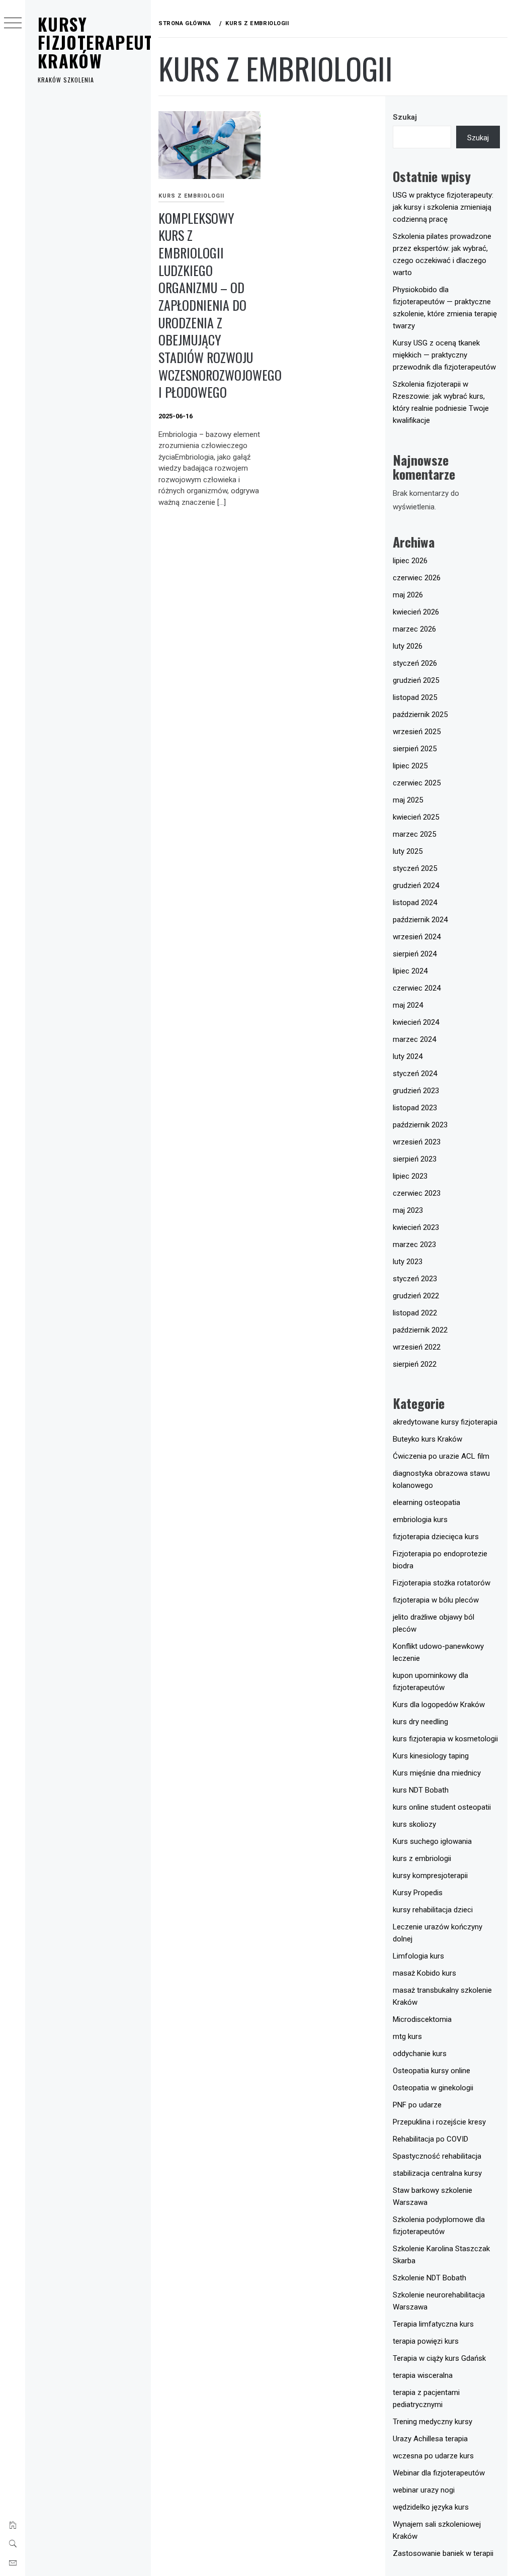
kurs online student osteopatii (442, 1807)
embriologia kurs (420, 1520)
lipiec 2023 (410, 1176)
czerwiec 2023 (417, 1193)
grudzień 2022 (416, 1296)
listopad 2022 (415, 1313)
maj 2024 (408, 1005)
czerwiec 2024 (417, 988)
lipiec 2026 (410, 561)
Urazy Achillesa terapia (430, 2439)
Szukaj (405, 117)
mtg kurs (407, 2036)
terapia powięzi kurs (426, 2341)
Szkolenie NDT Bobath (430, 2278)
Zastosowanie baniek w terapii (443, 2553)
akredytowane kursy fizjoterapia (445, 1422)
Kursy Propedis (418, 1893)
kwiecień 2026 (416, 612)
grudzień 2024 (416, 885)
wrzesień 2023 (417, 1142)
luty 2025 (408, 851)
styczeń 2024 (415, 1074)
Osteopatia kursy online (432, 2071)
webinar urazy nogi (424, 2490)
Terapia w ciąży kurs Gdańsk (439, 2358)
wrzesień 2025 (417, 732)
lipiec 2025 (410, 766)
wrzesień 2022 (417, 1347)
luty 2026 (408, 646)
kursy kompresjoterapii (430, 1876)
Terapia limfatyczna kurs (433, 2324)
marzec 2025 (414, 834)
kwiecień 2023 (416, 1227)
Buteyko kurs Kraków (427, 1439)
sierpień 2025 (415, 749)
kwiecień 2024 (416, 1022)
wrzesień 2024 (417, 937)
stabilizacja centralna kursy (437, 2173)
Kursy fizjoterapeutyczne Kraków (118, 42)
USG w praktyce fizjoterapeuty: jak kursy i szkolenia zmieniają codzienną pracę (443, 207)
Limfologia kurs (418, 1956)
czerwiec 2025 (417, 783)
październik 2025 (420, 715)
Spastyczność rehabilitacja (437, 2156)
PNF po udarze (417, 2105)
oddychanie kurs (420, 2054)
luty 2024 (408, 1056)
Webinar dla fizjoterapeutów (439, 2473)
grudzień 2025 (416, 680)
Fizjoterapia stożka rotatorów (442, 1583)
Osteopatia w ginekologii (433, 2088)
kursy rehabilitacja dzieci (433, 1910)
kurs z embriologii (191, 196)
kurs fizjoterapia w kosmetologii (445, 1739)
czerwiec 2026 (417, 578)
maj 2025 (408, 800)
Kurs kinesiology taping (431, 1756)
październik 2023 (420, 1125)
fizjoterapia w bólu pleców (436, 1600)
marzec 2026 (414, 629)
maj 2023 (408, 1210)
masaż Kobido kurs (424, 1973)
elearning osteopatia (426, 1502)
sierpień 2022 (415, 1364)
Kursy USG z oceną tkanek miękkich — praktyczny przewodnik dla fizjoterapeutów (444, 355)
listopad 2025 (415, 697)
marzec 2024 (414, 1039)
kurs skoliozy (414, 1824)
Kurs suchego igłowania (432, 1841)
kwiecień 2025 (416, 817)
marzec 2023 (414, 1245)
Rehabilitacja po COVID (431, 2139)
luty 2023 (408, 1262)
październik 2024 (420, 920)
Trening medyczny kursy (433, 2422)
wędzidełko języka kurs (431, 2507)
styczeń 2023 (415, 1279)
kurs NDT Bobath (421, 1790)
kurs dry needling (420, 1722)
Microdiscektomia (422, 2019)
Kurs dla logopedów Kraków (439, 1705)
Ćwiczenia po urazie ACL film (441, 1456)
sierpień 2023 (415, 1159)
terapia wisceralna (423, 2375)
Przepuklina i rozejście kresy (439, 2122)
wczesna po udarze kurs (433, 2456)
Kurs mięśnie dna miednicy (437, 1773)
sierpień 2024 (415, 954)
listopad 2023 (415, 1108)
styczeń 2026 (415, 663)
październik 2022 (420, 1330)
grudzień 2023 (416, 1091)
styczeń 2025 (415, 868)
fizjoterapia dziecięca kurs (436, 1537)
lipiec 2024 (410, 971)
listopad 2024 (415, 903)
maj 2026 (408, 595)
